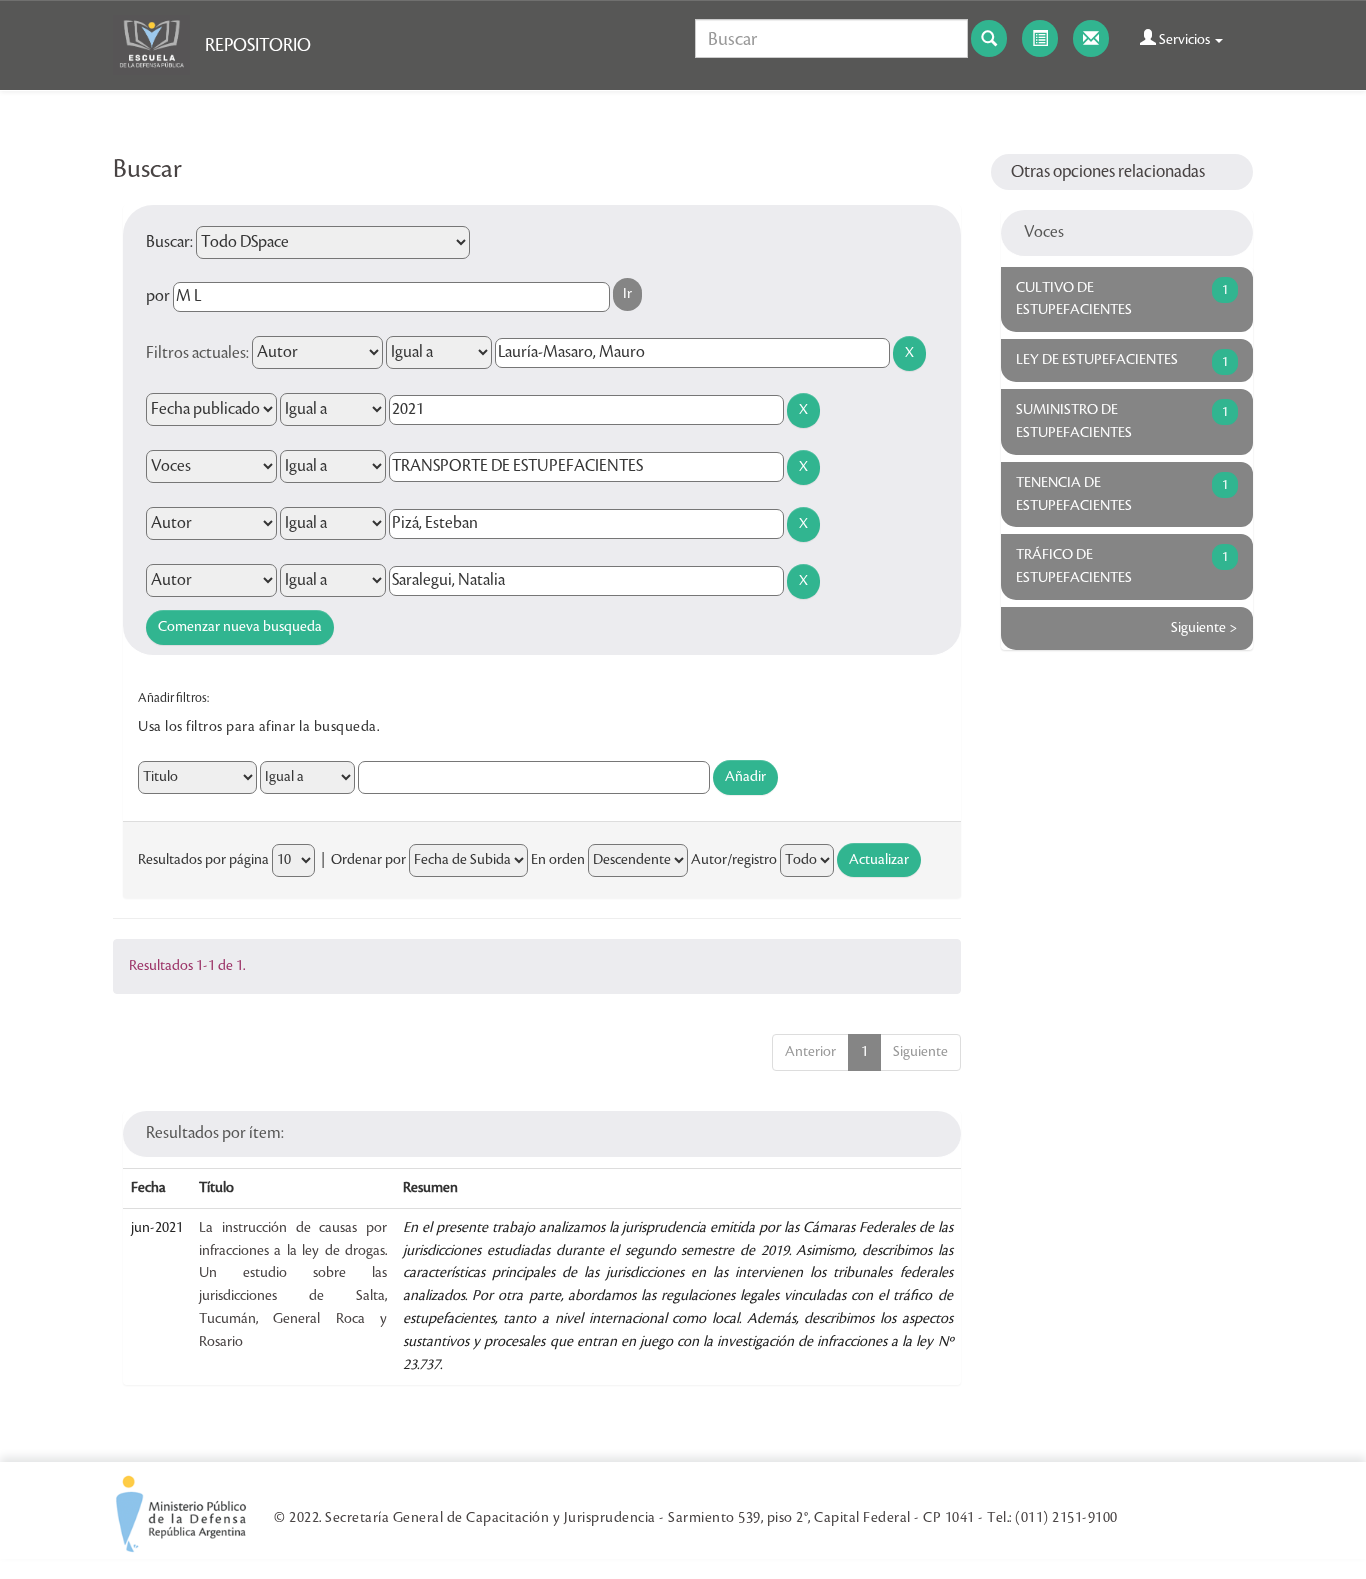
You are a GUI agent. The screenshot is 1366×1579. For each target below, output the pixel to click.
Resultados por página (203, 860)
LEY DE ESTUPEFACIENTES (1097, 360)
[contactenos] (1091, 38)
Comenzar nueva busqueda (240, 627)
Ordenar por (368, 860)
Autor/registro (734, 860)
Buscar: (169, 242)
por (158, 296)
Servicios (1184, 40)
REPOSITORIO (258, 45)
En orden (558, 860)
